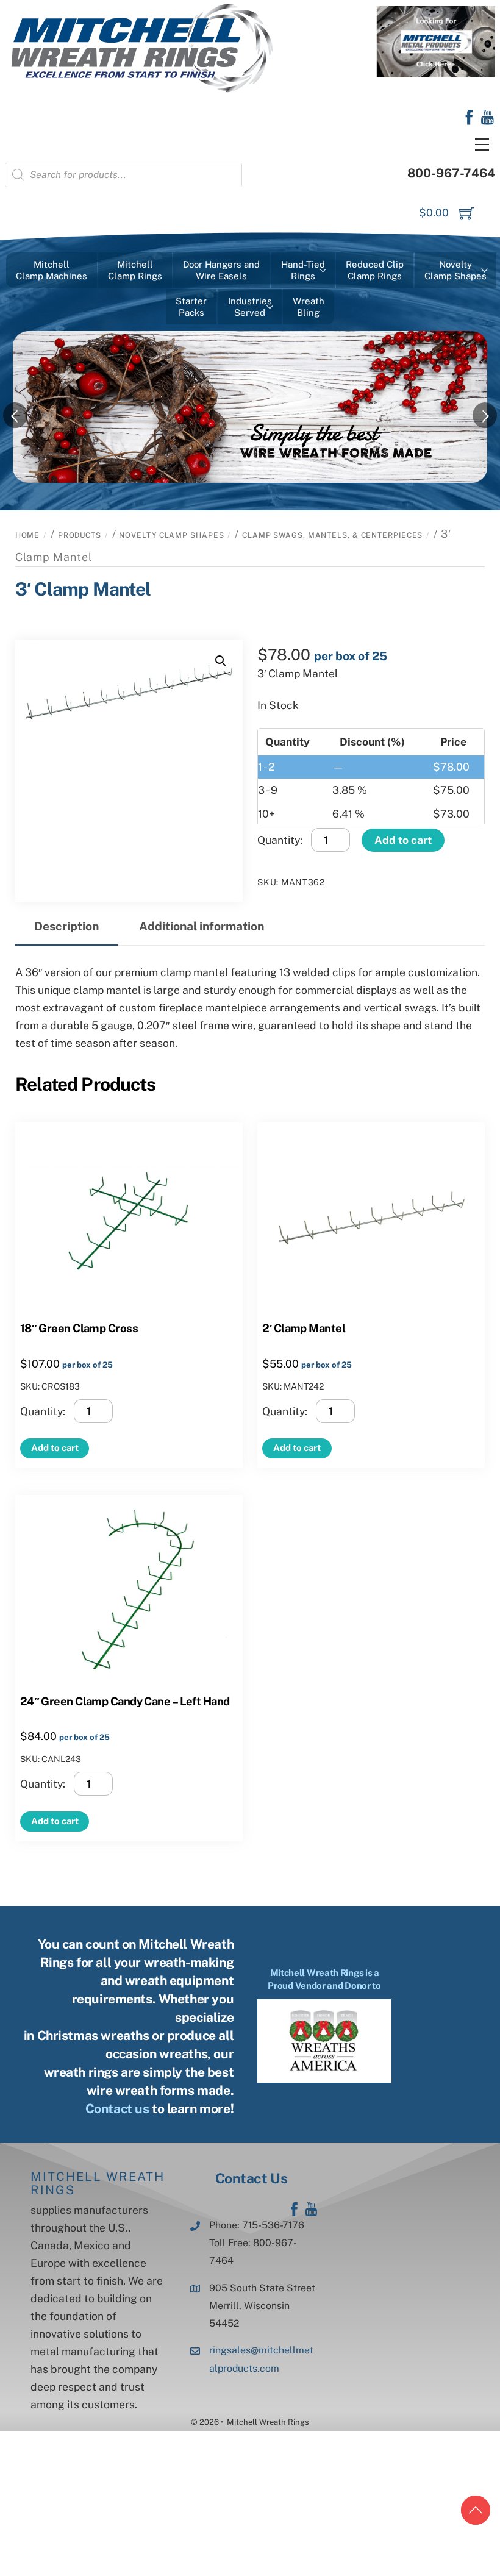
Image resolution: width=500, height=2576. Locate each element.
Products (80, 535)
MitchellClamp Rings (135, 270)
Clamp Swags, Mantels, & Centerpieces (332, 535)
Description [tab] (66, 926)
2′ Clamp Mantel (304, 1328)
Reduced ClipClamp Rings (375, 270)
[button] (221, 661)
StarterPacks (191, 307)
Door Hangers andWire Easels (221, 270)
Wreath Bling (309, 307)
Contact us (117, 2109)
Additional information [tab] (202, 926)
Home (28, 535)
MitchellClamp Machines (52, 270)
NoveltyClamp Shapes (455, 270)
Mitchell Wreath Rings (98, 2183)
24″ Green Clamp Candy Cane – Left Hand (125, 1701)
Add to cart (403, 840)
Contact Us (251, 2178)
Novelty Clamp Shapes (171, 535)
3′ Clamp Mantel (83, 589)
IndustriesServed (250, 307)
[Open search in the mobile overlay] (123, 175)
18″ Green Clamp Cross (79, 1328)
